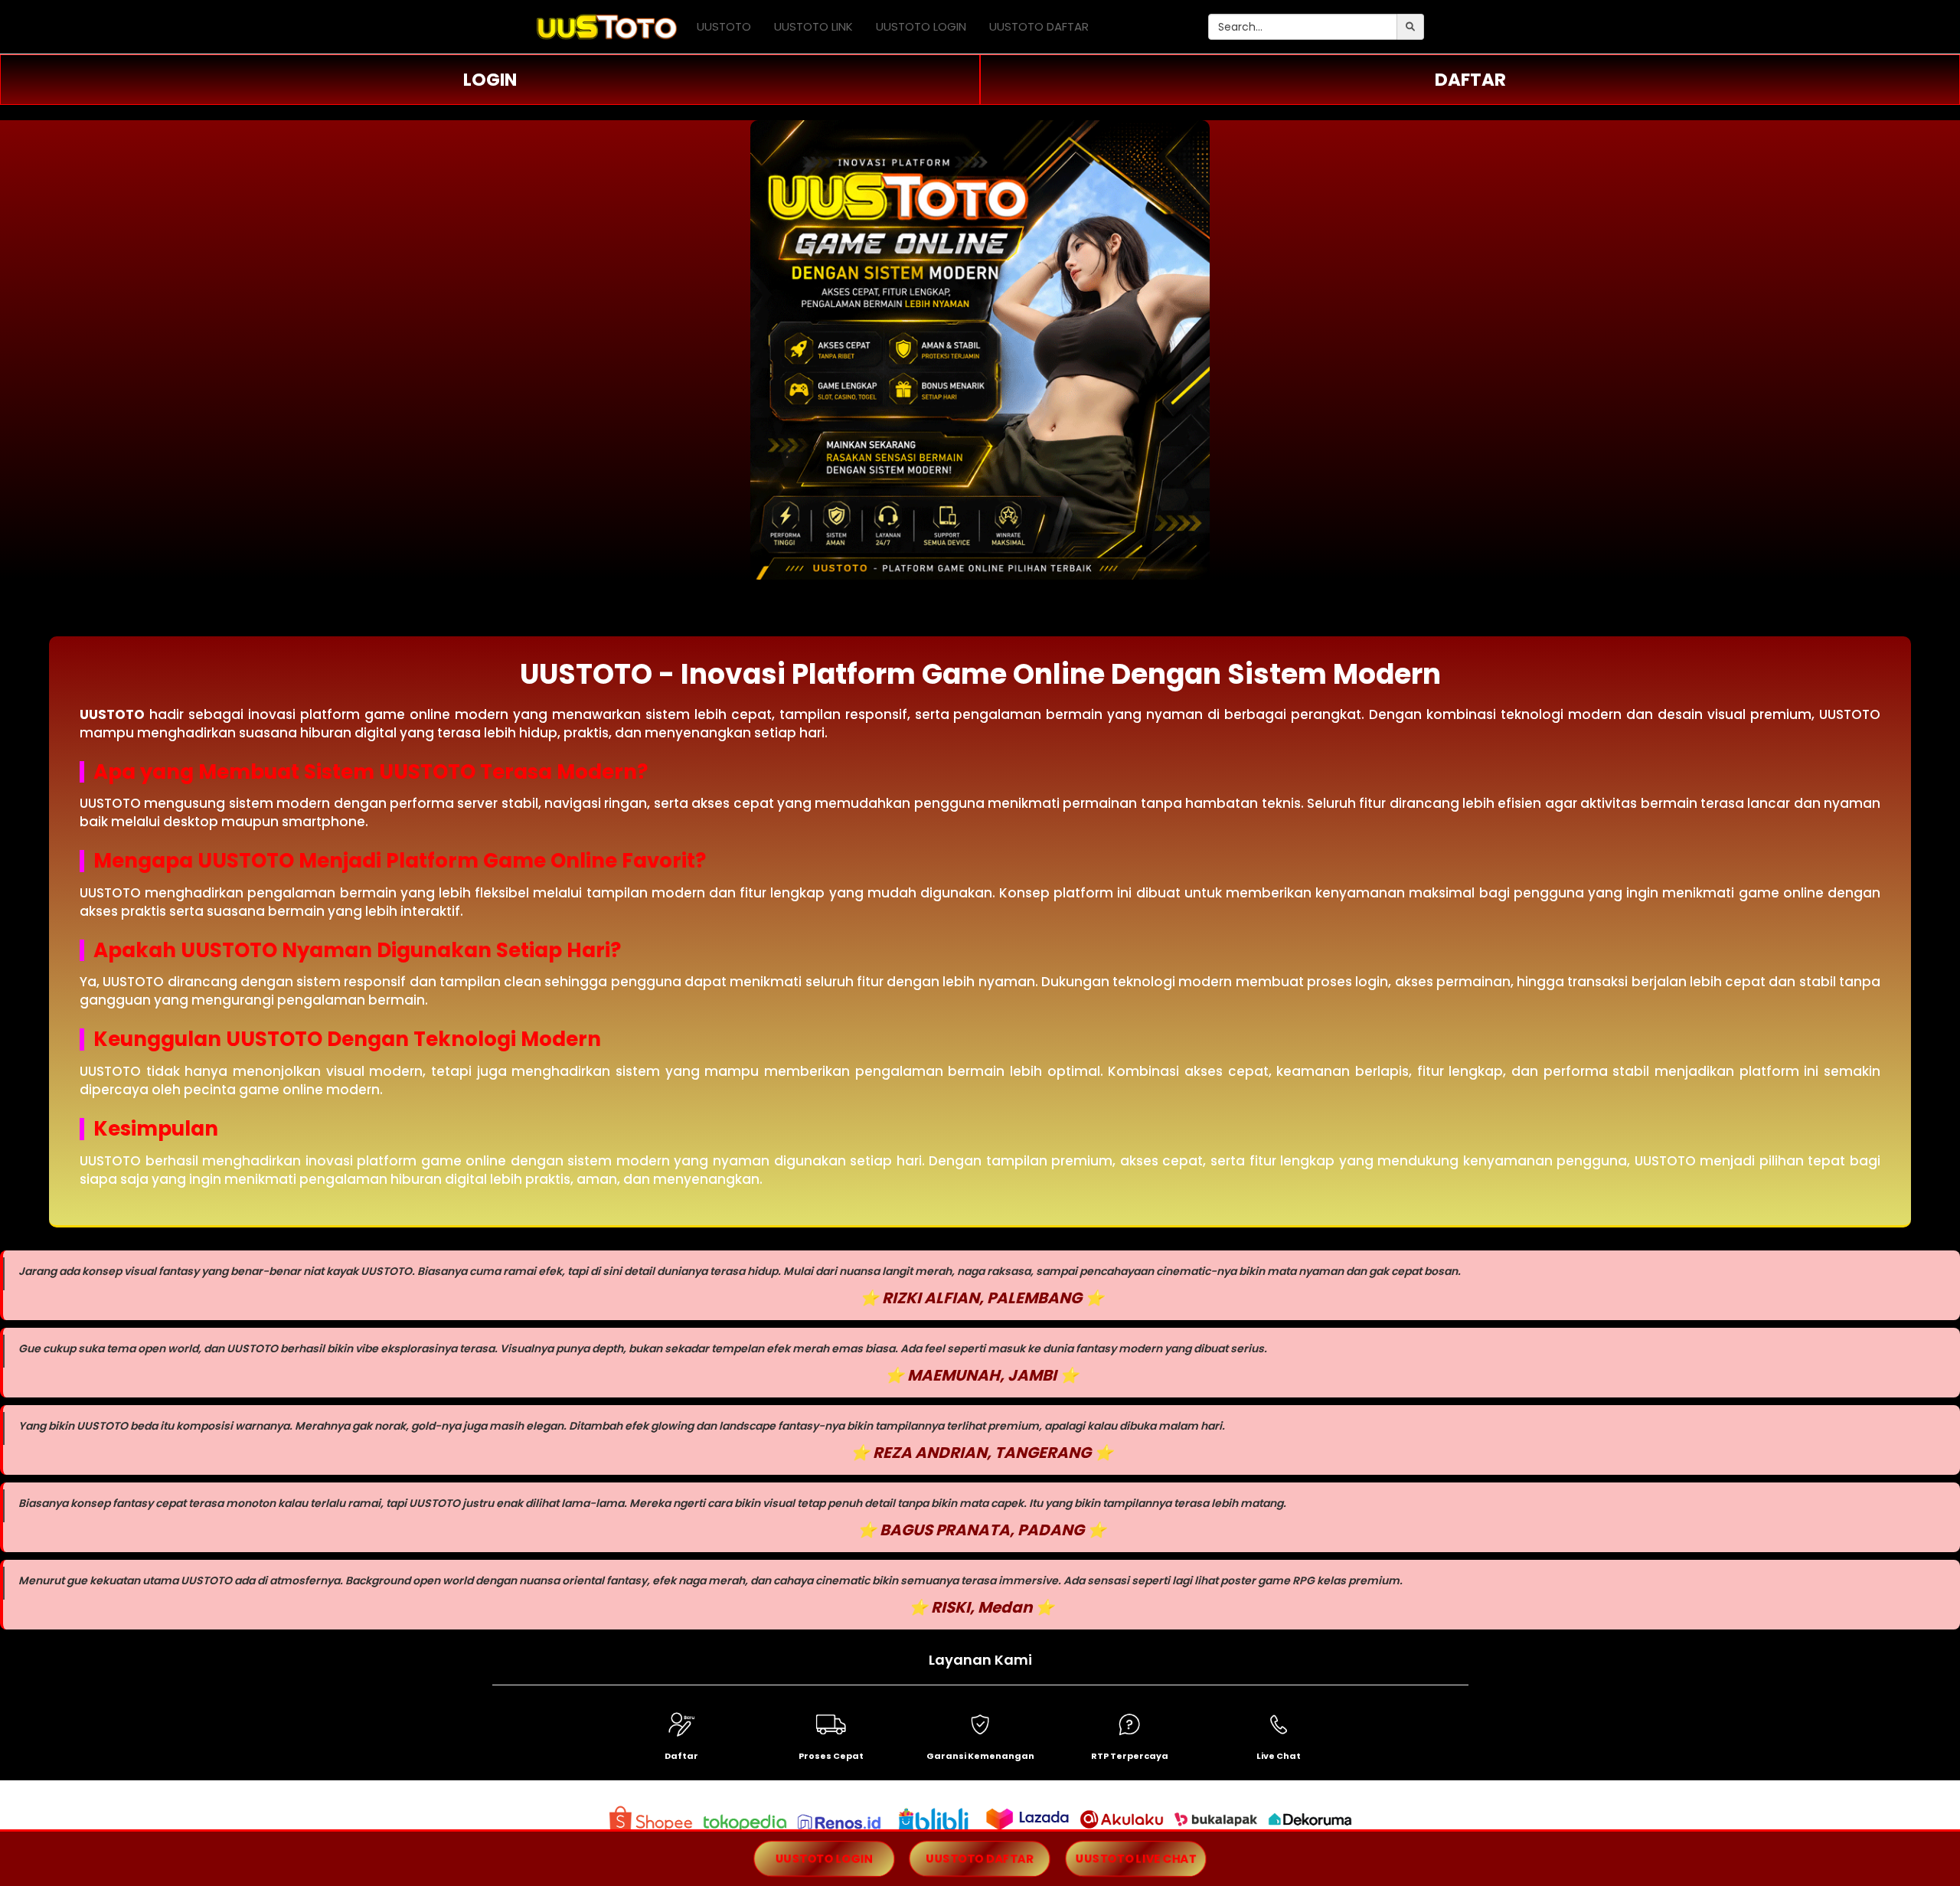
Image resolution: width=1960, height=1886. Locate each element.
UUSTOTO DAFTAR (1039, 26)
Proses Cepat (831, 1756)
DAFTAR (1470, 80)
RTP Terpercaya (1130, 1756)
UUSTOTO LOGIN (921, 26)
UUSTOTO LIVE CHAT (1136, 1858)
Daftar (681, 1756)
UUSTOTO (724, 26)
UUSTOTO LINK (813, 26)
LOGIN (490, 80)
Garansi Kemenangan (980, 1756)
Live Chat (1279, 1756)
